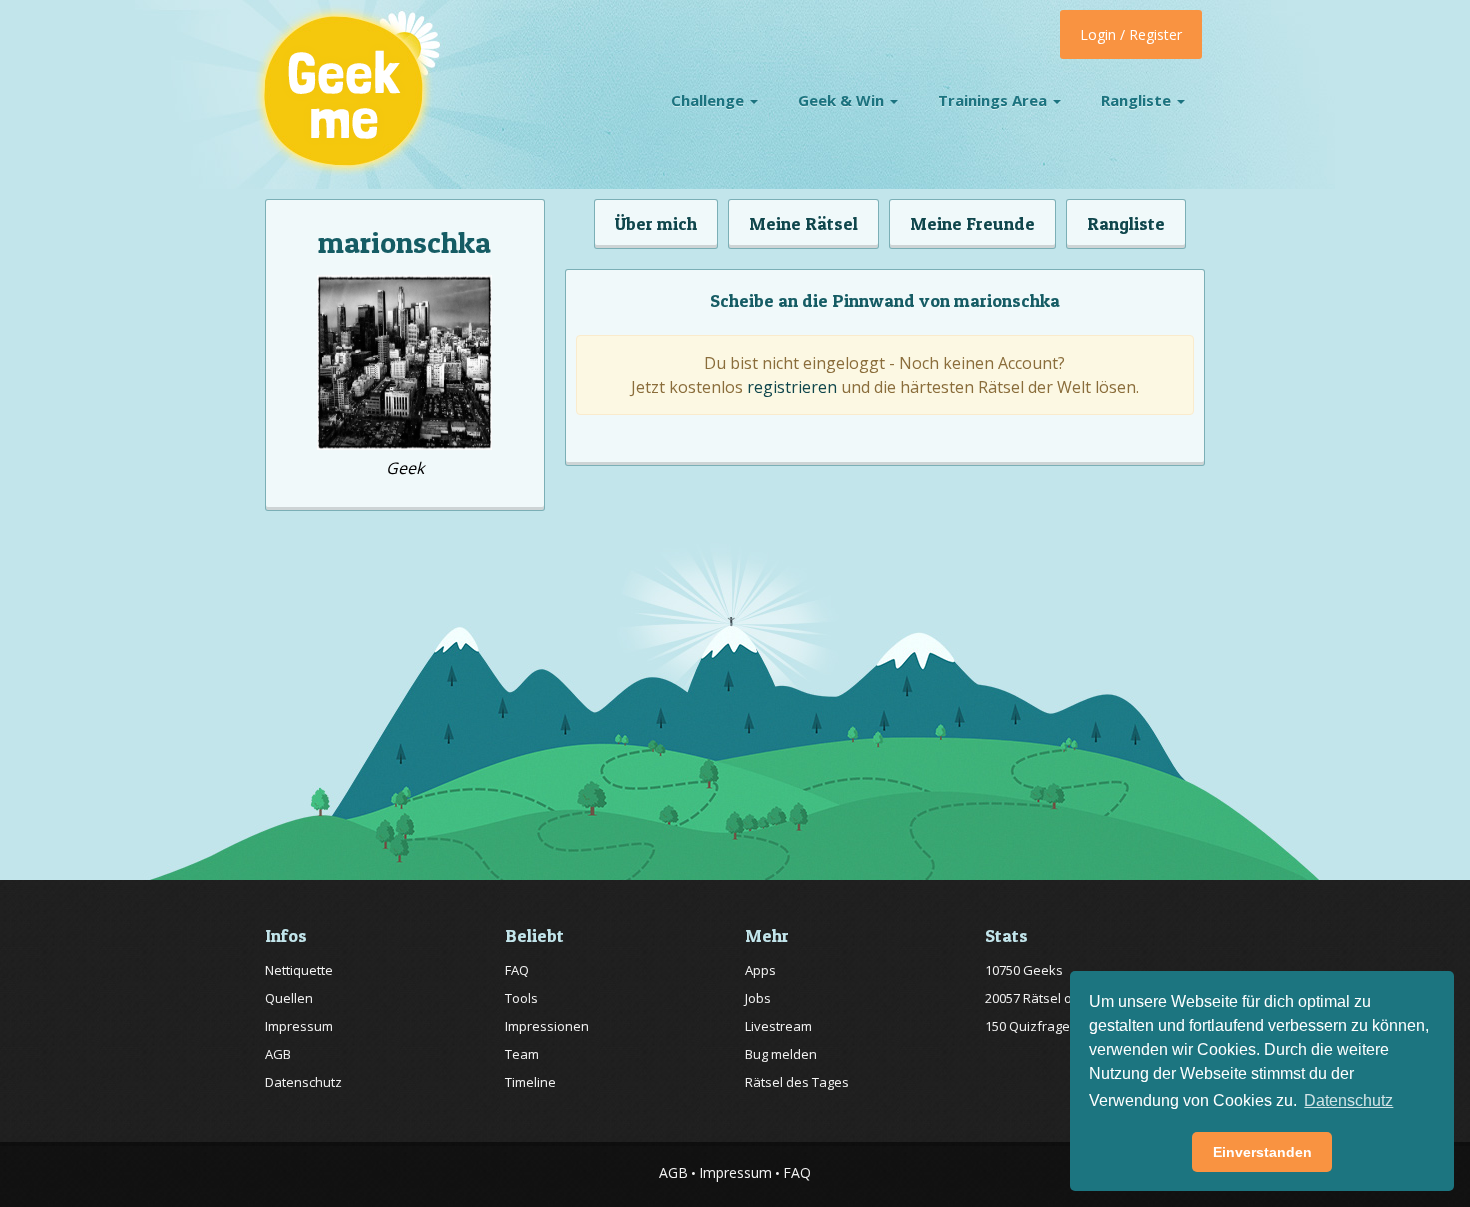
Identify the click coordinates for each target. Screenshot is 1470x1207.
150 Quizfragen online (1052, 1026)
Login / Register (1131, 34)
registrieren (792, 387)
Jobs (758, 998)
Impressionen (547, 1026)
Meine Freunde (972, 223)
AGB (278, 1054)
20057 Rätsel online (1043, 998)
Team (522, 1054)
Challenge (709, 100)
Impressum (299, 1026)
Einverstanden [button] (1262, 1152)
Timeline (530, 1082)
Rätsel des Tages (797, 1082)
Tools (521, 998)
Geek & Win (843, 100)
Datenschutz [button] (1348, 1100)
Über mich (656, 223)
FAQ (517, 970)
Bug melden (781, 1054)
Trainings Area (994, 100)
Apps (760, 970)
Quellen (289, 998)
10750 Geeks (1024, 970)
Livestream (778, 1026)
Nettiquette (299, 970)
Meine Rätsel (803, 223)
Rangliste (1138, 100)
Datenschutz (303, 1082)
